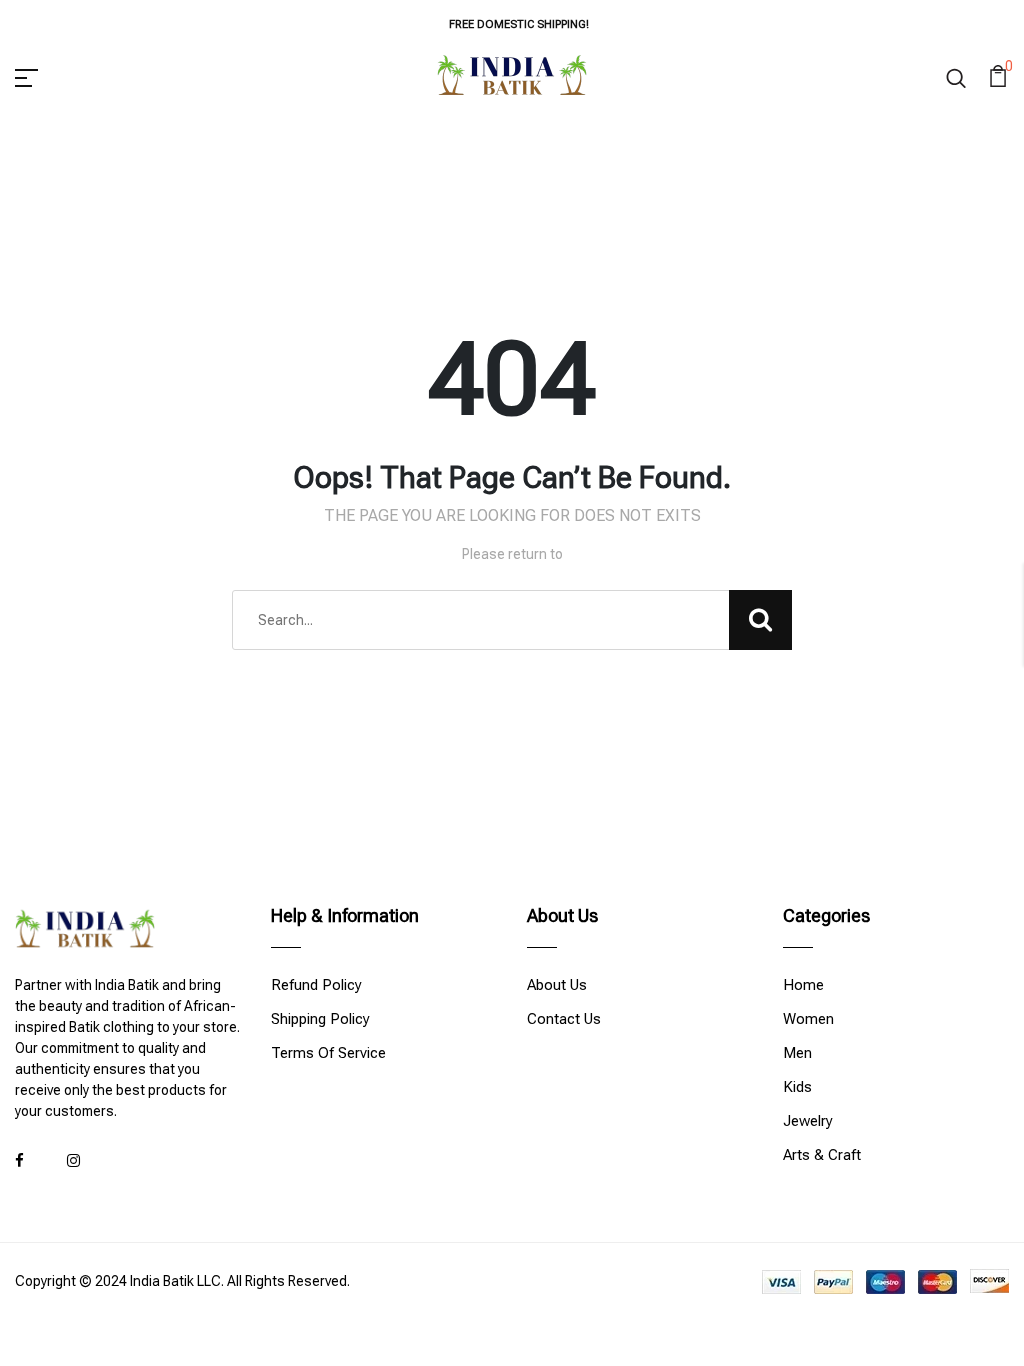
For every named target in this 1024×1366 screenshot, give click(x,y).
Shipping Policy (320, 1019)
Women (808, 1019)
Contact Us (564, 1019)
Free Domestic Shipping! (519, 24)
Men (797, 1053)
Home (803, 985)
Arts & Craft (822, 1155)
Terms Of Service (328, 1053)
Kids (797, 1087)
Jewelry (808, 1121)
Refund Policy (316, 985)
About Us (557, 985)
